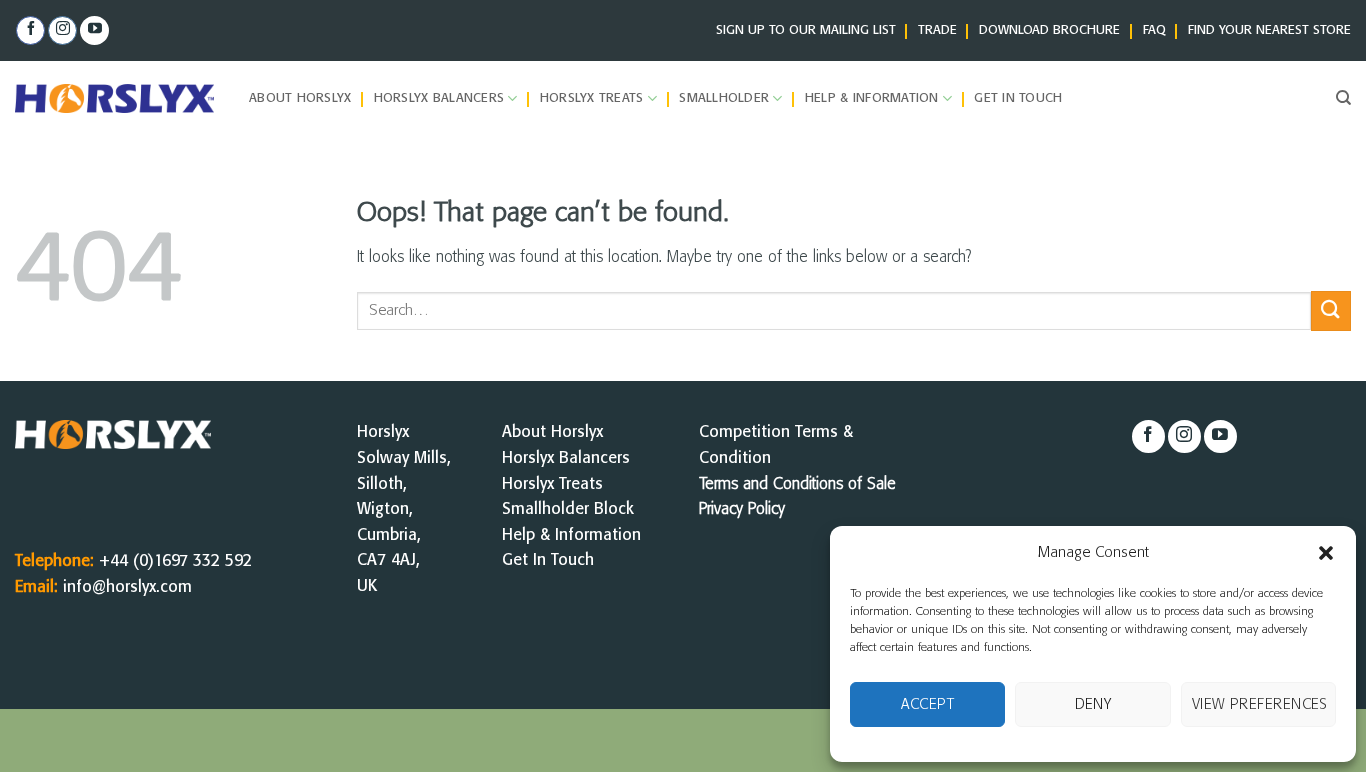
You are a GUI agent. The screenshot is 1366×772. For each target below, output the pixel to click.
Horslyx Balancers (439, 98)
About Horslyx (300, 98)
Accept (927, 705)
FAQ (1154, 30)
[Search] (1343, 98)
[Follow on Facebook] (30, 31)
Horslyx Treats (592, 98)
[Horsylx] (117, 98)
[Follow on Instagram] (62, 31)
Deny (1093, 705)
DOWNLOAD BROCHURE (1049, 30)
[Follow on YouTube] (94, 31)
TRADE (937, 30)
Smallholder (724, 98)
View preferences (1260, 705)
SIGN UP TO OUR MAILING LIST (806, 30)
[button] (1326, 553)
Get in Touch (1018, 98)
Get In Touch (548, 560)
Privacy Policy (742, 509)
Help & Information (872, 98)
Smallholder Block (568, 509)
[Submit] (1331, 310)
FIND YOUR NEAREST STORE (1269, 30)
